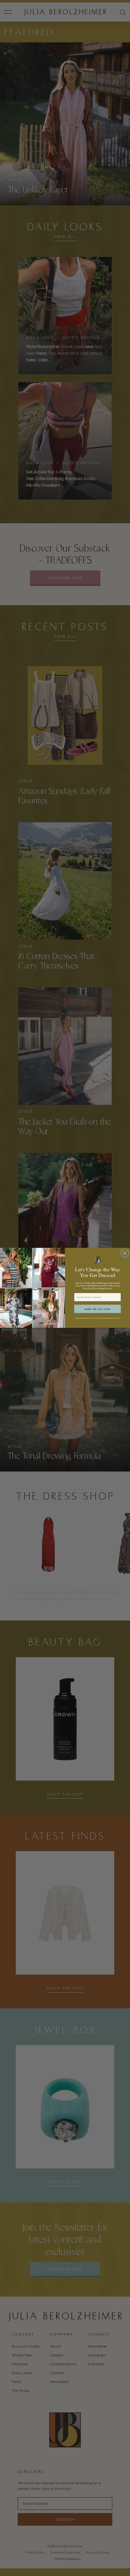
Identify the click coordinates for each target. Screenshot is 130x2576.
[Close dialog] (124, 1253)
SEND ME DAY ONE (98, 1309)
